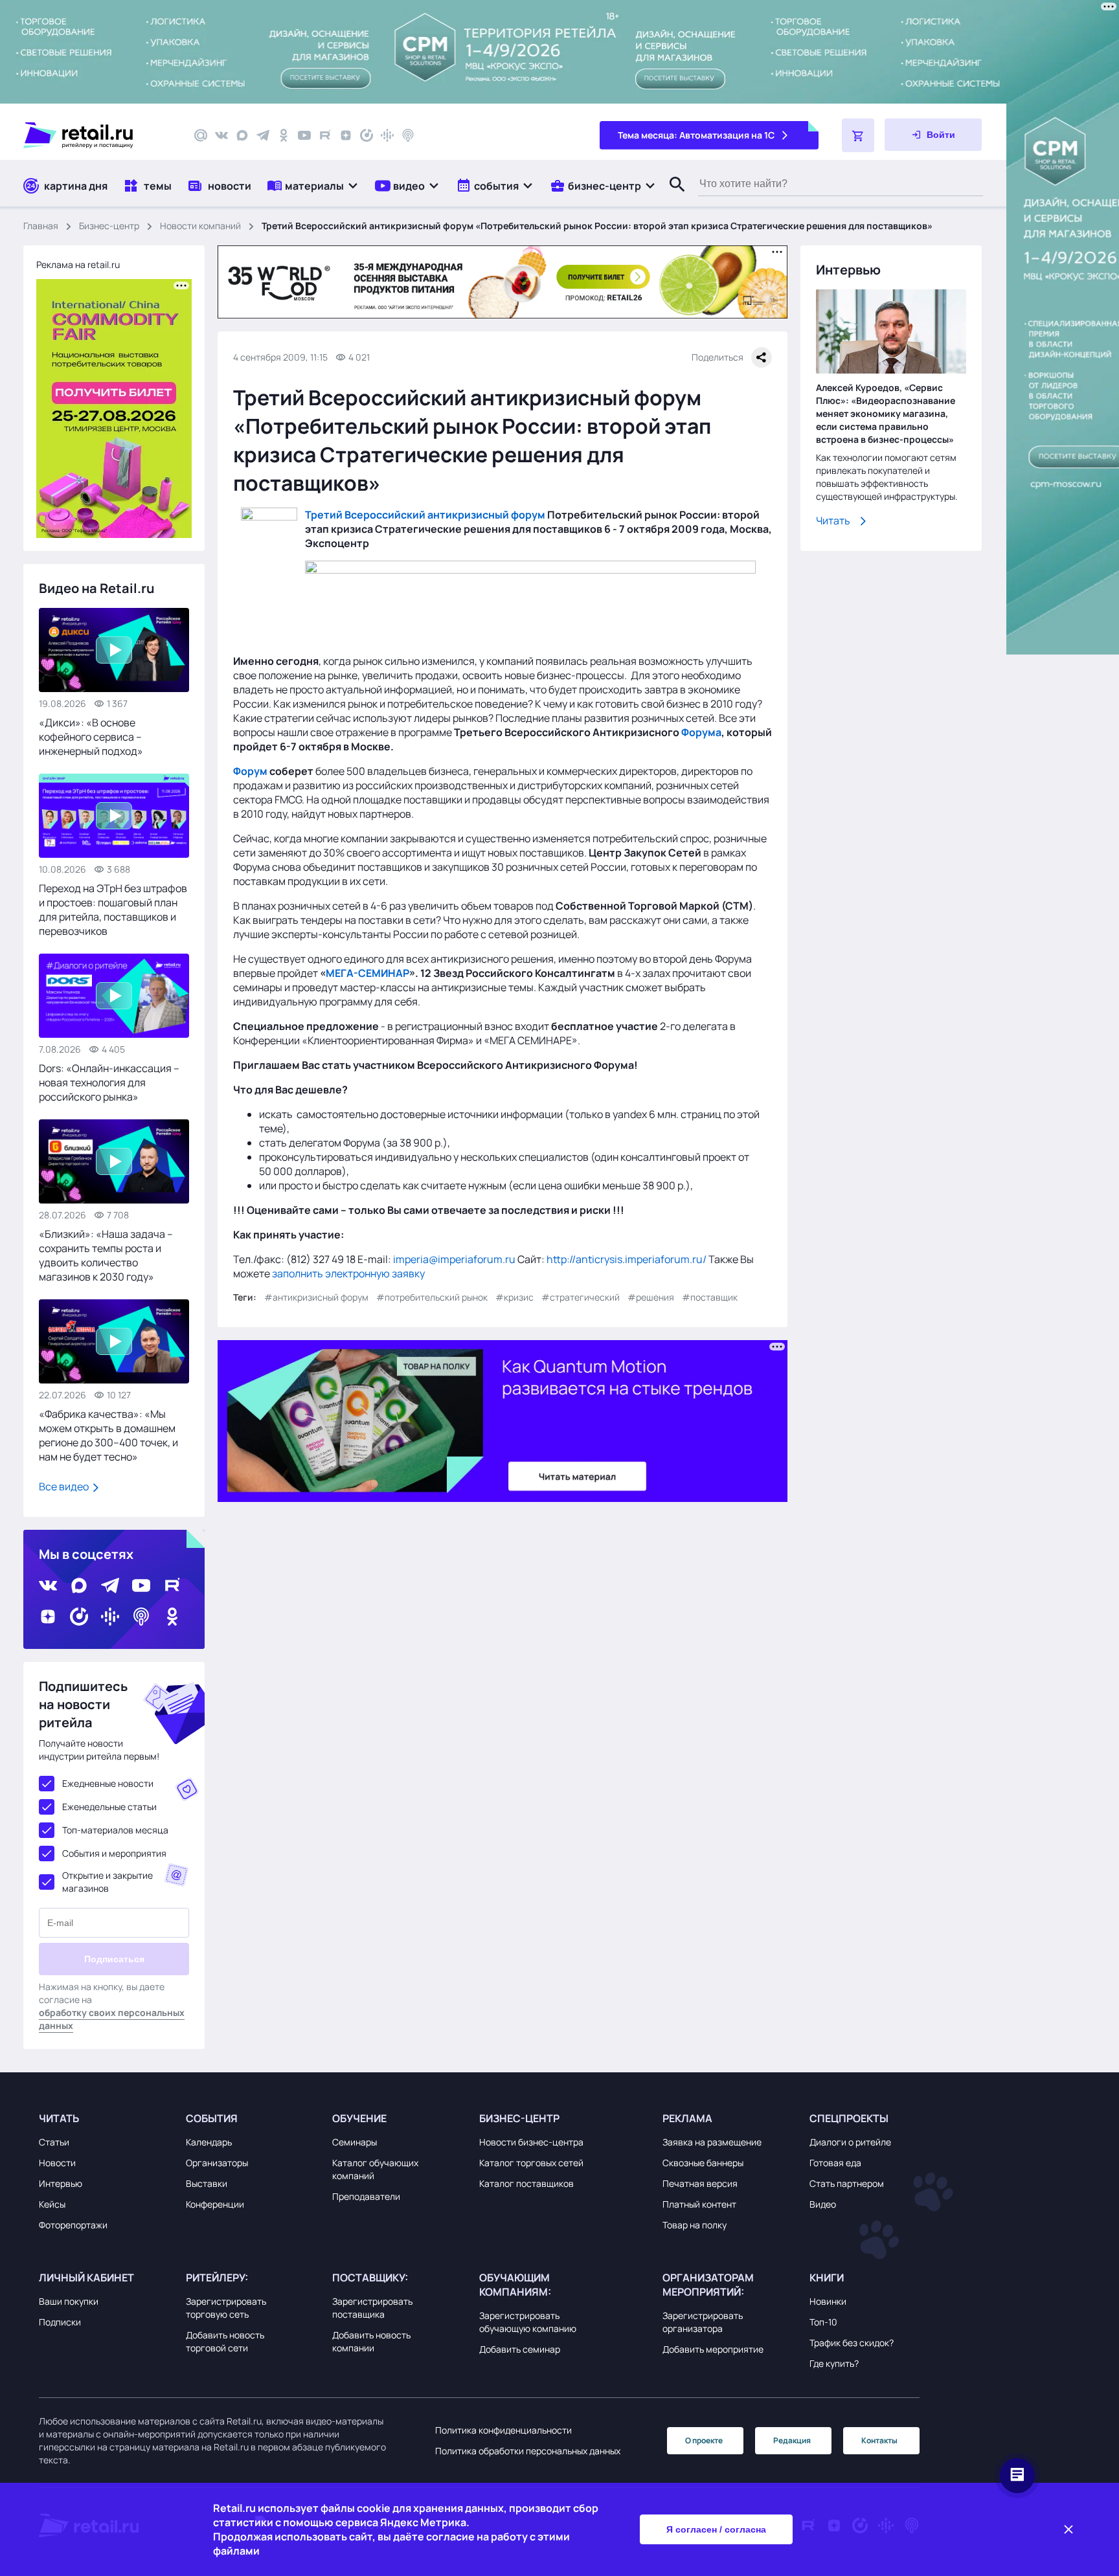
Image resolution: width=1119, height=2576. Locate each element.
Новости (57, 2163)
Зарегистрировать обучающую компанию (528, 2322)
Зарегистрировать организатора (703, 2322)
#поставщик (710, 1297)
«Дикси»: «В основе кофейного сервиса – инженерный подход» (91, 737)
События (212, 2118)
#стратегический (581, 1297)
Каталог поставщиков (526, 2183)
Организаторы (217, 2163)
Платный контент (699, 2204)
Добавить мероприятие (713, 2349)
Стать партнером (847, 2183)
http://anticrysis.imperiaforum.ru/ (627, 1259)
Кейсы (52, 2204)
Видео (823, 2204)
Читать (833, 521)
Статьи (54, 2142)
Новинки (828, 2301)
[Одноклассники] (284, 135)
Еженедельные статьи (109, 1807)
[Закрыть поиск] (672, 197)
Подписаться (114, 1959)
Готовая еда (835, 2163)
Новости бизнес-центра (531, 2142)
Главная (41, 226)
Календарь (209, 2142)
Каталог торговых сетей (531, 2163)
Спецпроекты (849, 2118)
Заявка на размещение (712, 2142)
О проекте (704, 2440)
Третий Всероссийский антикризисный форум (425, 515)
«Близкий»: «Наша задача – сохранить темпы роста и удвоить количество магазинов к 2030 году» (106, 1255)
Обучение (359, 2118)
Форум (250, 771)
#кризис (514, 1297)
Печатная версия (700, 2183)
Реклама (687, 2118)
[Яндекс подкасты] (367, 135)
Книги (827, 2278)
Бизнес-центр (109, 226)
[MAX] (242, 135)
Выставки (207, 2183)
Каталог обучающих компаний (375, 2169)
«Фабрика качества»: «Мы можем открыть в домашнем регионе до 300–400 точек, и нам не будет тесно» (108, 1435)
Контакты (879, 2440)
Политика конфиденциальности (503, 2430)
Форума (701, 732)
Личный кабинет (86, 2278)
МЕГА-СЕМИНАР (367, 973)
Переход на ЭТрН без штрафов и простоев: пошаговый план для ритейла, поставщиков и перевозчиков (113, 910)
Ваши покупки (69, 2301)
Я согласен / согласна (716, 2529)
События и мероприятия (114, 1853)
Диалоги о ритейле (850, 2142)
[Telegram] (263, 135)
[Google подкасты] (387, 135)
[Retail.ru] (97, 135)
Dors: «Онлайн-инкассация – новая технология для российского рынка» (109, 1082)
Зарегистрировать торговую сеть (226, 2308)
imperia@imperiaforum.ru (454, 1259)
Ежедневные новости (108, 1783)
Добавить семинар (520, 2349)
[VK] (221, 135)
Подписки (60, 2322)
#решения (651, 1297)
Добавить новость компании (371, 2341)
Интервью (61, 2183)
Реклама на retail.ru (78, 264)
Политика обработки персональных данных (528, 2451)
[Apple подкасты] (408, 135)
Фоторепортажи (73, 2225)
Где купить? (834, 2363)
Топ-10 (823, 2322)
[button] (313, 185)
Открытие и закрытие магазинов (107, 1882)
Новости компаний (200, 226)
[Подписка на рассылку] (201, 135)
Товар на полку (695, 2225)
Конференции (215, 2204)
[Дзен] (346, 135)
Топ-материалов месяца (115, 1830)
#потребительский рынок (432, 1297)
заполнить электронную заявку (348, 1273)
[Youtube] (304, 135)
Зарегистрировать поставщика (372, 2308)
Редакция (792, 2440)
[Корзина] (858, 135)
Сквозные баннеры (703, 2163)
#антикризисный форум (316, 1297)
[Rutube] (325, 135)
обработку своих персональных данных (112, 2019)
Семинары (355, 2142)
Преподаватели (366, 2196)
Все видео (65, 1486)
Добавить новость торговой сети (225, 2341)
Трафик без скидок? (852, 2343)
